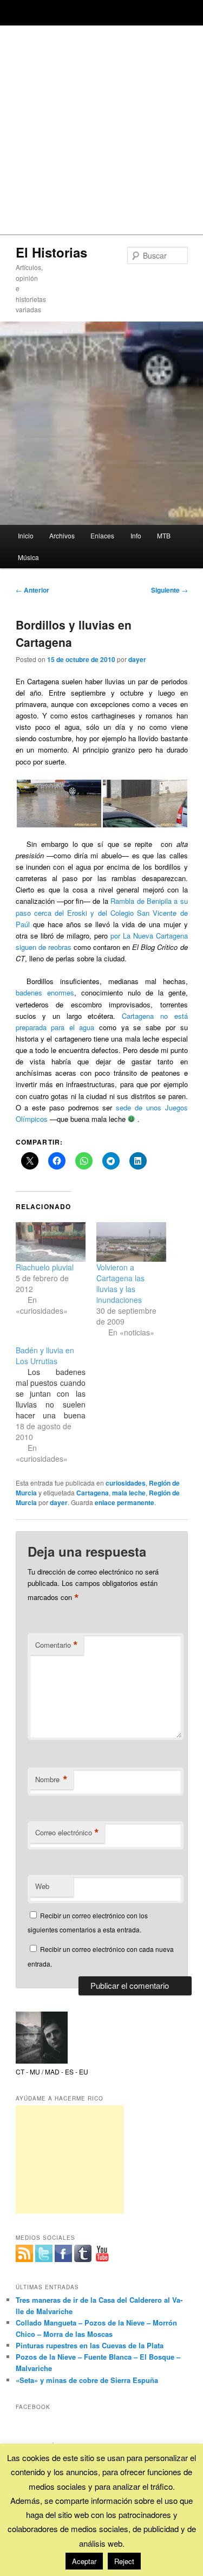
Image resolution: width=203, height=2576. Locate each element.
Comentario (57, 1645)
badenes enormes (45, 993)
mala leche (129, 1493)
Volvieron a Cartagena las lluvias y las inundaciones (120, 1283)
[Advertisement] (101, 127)
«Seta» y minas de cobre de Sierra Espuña (87, 2380)
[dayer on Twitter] (44, 2253)
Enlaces (102, 535)
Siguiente (169, 590)
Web (42, 1886)
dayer (137, 659)
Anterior (32, 590)
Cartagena (93, 1493)
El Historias (51, 252)
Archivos (62, 535)
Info (136, 535)
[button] (59, 804)
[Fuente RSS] (24, 2253)
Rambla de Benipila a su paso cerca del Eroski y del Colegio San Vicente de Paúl (102, 912)
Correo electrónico (67, 1833)
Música (28, 557)
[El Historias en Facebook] (63, 2253)
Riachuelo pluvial (45, 1267)
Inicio (26, 535)
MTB (164, 535)
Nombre (51, 1780)
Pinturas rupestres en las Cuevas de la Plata (90, 2345)
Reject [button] (124, 2561)
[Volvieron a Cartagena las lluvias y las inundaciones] (131, 1242)
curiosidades (126, 1483)
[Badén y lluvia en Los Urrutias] (56, 1404)
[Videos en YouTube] (102, 2253)
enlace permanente (125, 1502)
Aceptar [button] (84, 2561)
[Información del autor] (42, 2061)
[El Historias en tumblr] (83, 2253)
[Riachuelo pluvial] (51, 1242)
